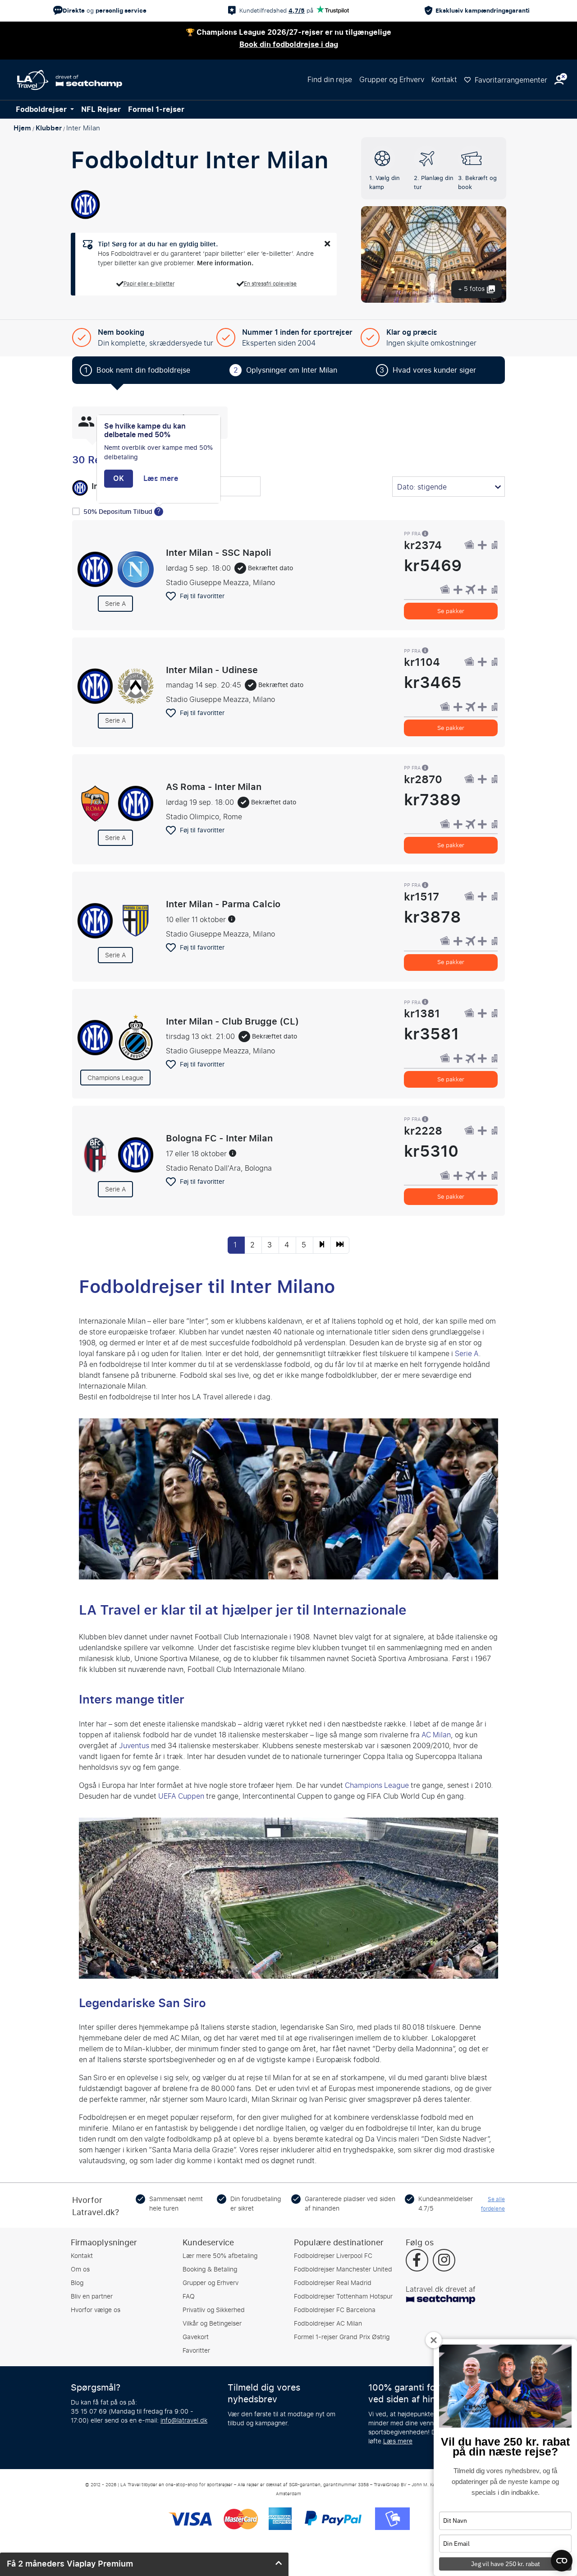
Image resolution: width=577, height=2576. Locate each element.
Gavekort (196, 2337)
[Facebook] (417, 2261)
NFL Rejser (101, 110)
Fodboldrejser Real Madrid (333, 2283)
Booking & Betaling (210, 2269)
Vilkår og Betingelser (212, 2324)
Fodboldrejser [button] (42, 110)
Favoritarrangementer (510, 80)
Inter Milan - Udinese (212, 669)
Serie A (467, 1354)
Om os (80, 2269)
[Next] (322, 1245)
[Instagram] (444, 2261)
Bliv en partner (92, 2297)
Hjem (22, 128)
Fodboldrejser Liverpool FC (333, 2256)
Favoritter (196, 2351)
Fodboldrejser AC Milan (328, 2324)
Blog (77, 2283)
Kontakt (444, 80)
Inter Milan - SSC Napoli (218, 553)
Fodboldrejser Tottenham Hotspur (343, 2297)
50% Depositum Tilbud (119, 512)
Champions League (377, 1785)
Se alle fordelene (493, 2204)
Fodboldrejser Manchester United (343, 2269)
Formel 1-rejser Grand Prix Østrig (342, 2337)
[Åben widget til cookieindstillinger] (562, 2557)
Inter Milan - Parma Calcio (223, 904)
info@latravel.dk (184, 2421)
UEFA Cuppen (181, 1796)
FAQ (189, 2297)
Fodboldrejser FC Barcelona (335, 2310)
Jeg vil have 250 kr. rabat (506, 2564)
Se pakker (451, 611)
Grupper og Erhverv (392, 80)
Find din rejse (330, 80)
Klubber (49, 128)
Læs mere (398, 2441)
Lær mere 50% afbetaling (220, 2256)
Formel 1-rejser (156, 110)
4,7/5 (297, 11)
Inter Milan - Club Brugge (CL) (232, 1021)
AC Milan (436, 1735)
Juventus (134, 1746)
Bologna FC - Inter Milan (219, 1138)
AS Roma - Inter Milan (214, 787)
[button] (559, 80)
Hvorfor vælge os (96, 2310)
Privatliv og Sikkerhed (214, 2310)
